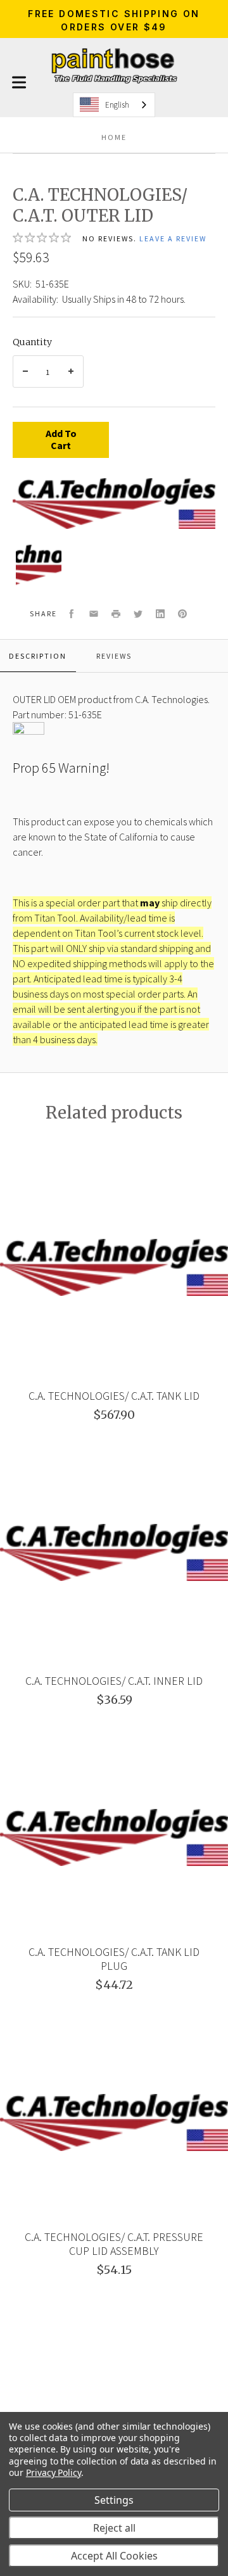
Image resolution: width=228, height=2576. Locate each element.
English (117, 105)
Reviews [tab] (114, 656)
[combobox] (114, 105)
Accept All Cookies (114, 2556)
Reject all (114, 2528)
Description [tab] (38, 656)
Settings (114, 2500)
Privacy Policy (54, 2472)
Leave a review (173, 238)
